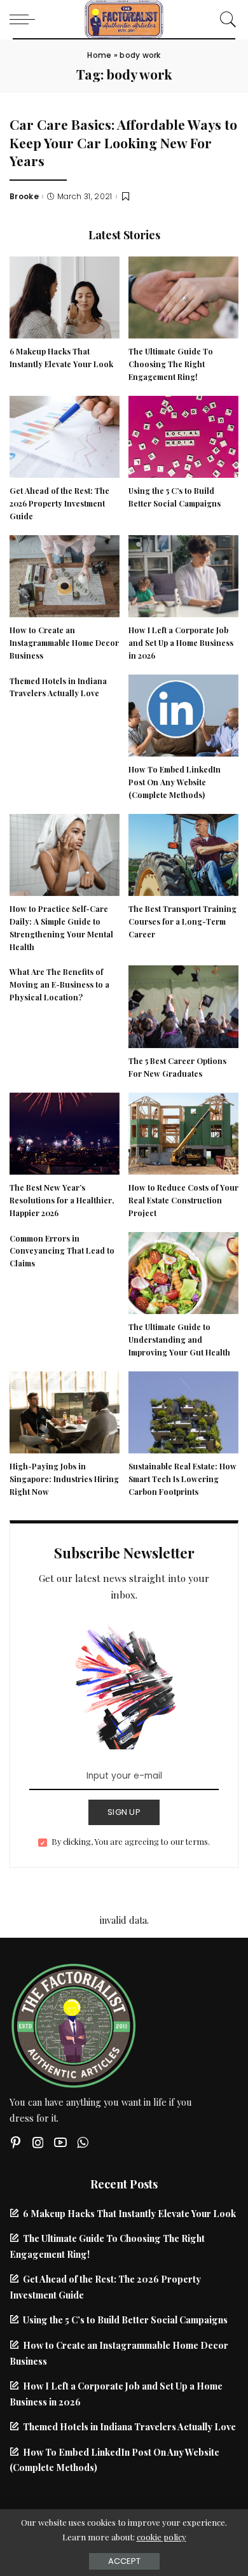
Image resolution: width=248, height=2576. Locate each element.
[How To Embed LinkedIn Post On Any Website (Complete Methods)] (183, 714)
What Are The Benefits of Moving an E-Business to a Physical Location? (59, 984)
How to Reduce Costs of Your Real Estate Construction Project (183, 1200)
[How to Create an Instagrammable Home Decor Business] (65, 575)
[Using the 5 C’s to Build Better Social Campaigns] (183, 435)
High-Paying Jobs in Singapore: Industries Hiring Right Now (64, 1479)
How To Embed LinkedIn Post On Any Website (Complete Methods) (175, 782)
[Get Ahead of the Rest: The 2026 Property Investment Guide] (65, 435)
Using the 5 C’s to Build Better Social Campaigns (125, 2320)
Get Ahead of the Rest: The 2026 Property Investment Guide (59, 503)
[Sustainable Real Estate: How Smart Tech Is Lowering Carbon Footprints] (183, 1411)
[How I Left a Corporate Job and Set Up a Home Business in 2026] (183, 575)
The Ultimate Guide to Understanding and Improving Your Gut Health (179, 1340)
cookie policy (162, 2537)
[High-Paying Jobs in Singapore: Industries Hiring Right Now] (65, 1411)
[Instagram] (38, 2142)
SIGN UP (124, 1812)
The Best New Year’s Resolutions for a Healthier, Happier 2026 (62, 1200)
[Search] (225, 19)
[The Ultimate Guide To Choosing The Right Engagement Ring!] (183, 296)
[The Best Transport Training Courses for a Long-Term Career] (183, 853)
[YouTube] (60, 2142)
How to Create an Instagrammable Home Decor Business (64, 643)
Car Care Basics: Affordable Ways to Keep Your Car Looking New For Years (123, 142)
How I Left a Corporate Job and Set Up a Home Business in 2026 (181, 643)
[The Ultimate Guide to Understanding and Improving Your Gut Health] (183, 1271)
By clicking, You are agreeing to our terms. (131, 1841)
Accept (124, 2561)
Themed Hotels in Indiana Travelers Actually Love (129, 2426)
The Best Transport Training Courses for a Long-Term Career (183, 921)
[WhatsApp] (83, 2142)
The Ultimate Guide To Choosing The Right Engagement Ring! (171, 364)
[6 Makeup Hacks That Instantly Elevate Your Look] (65, 296)
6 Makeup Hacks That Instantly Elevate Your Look (129, 2213)
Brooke (24, 197)
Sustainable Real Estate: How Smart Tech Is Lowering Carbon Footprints (183, 1479)
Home (99, 55)
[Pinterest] (16, 2142)
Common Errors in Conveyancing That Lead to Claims (62, 1251)
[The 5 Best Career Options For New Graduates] (183, 1005)
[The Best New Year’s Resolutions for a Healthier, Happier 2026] (65, 1132)
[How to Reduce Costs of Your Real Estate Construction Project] (183, 1132)
